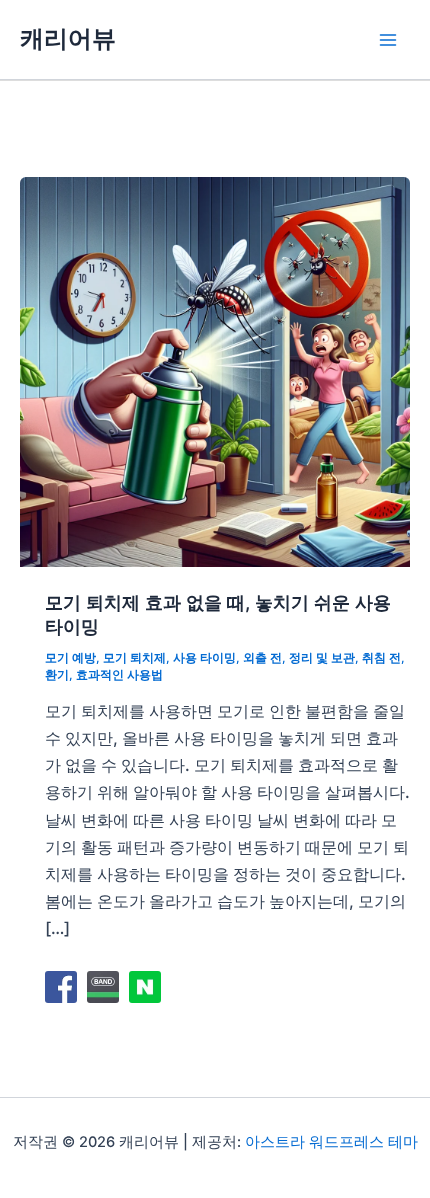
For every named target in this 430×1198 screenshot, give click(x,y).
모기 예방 (70, 658)
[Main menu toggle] (387, 39)
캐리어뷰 (68, 38)
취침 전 (381, 658)
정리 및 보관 (322, 658)
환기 (57, 675)
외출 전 (262, 658)
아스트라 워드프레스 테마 (331, 1142)
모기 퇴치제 (134, 658)
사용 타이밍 (204, 658)
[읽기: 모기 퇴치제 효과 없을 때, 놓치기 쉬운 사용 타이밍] (215, 370)
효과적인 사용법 (119, 675)
